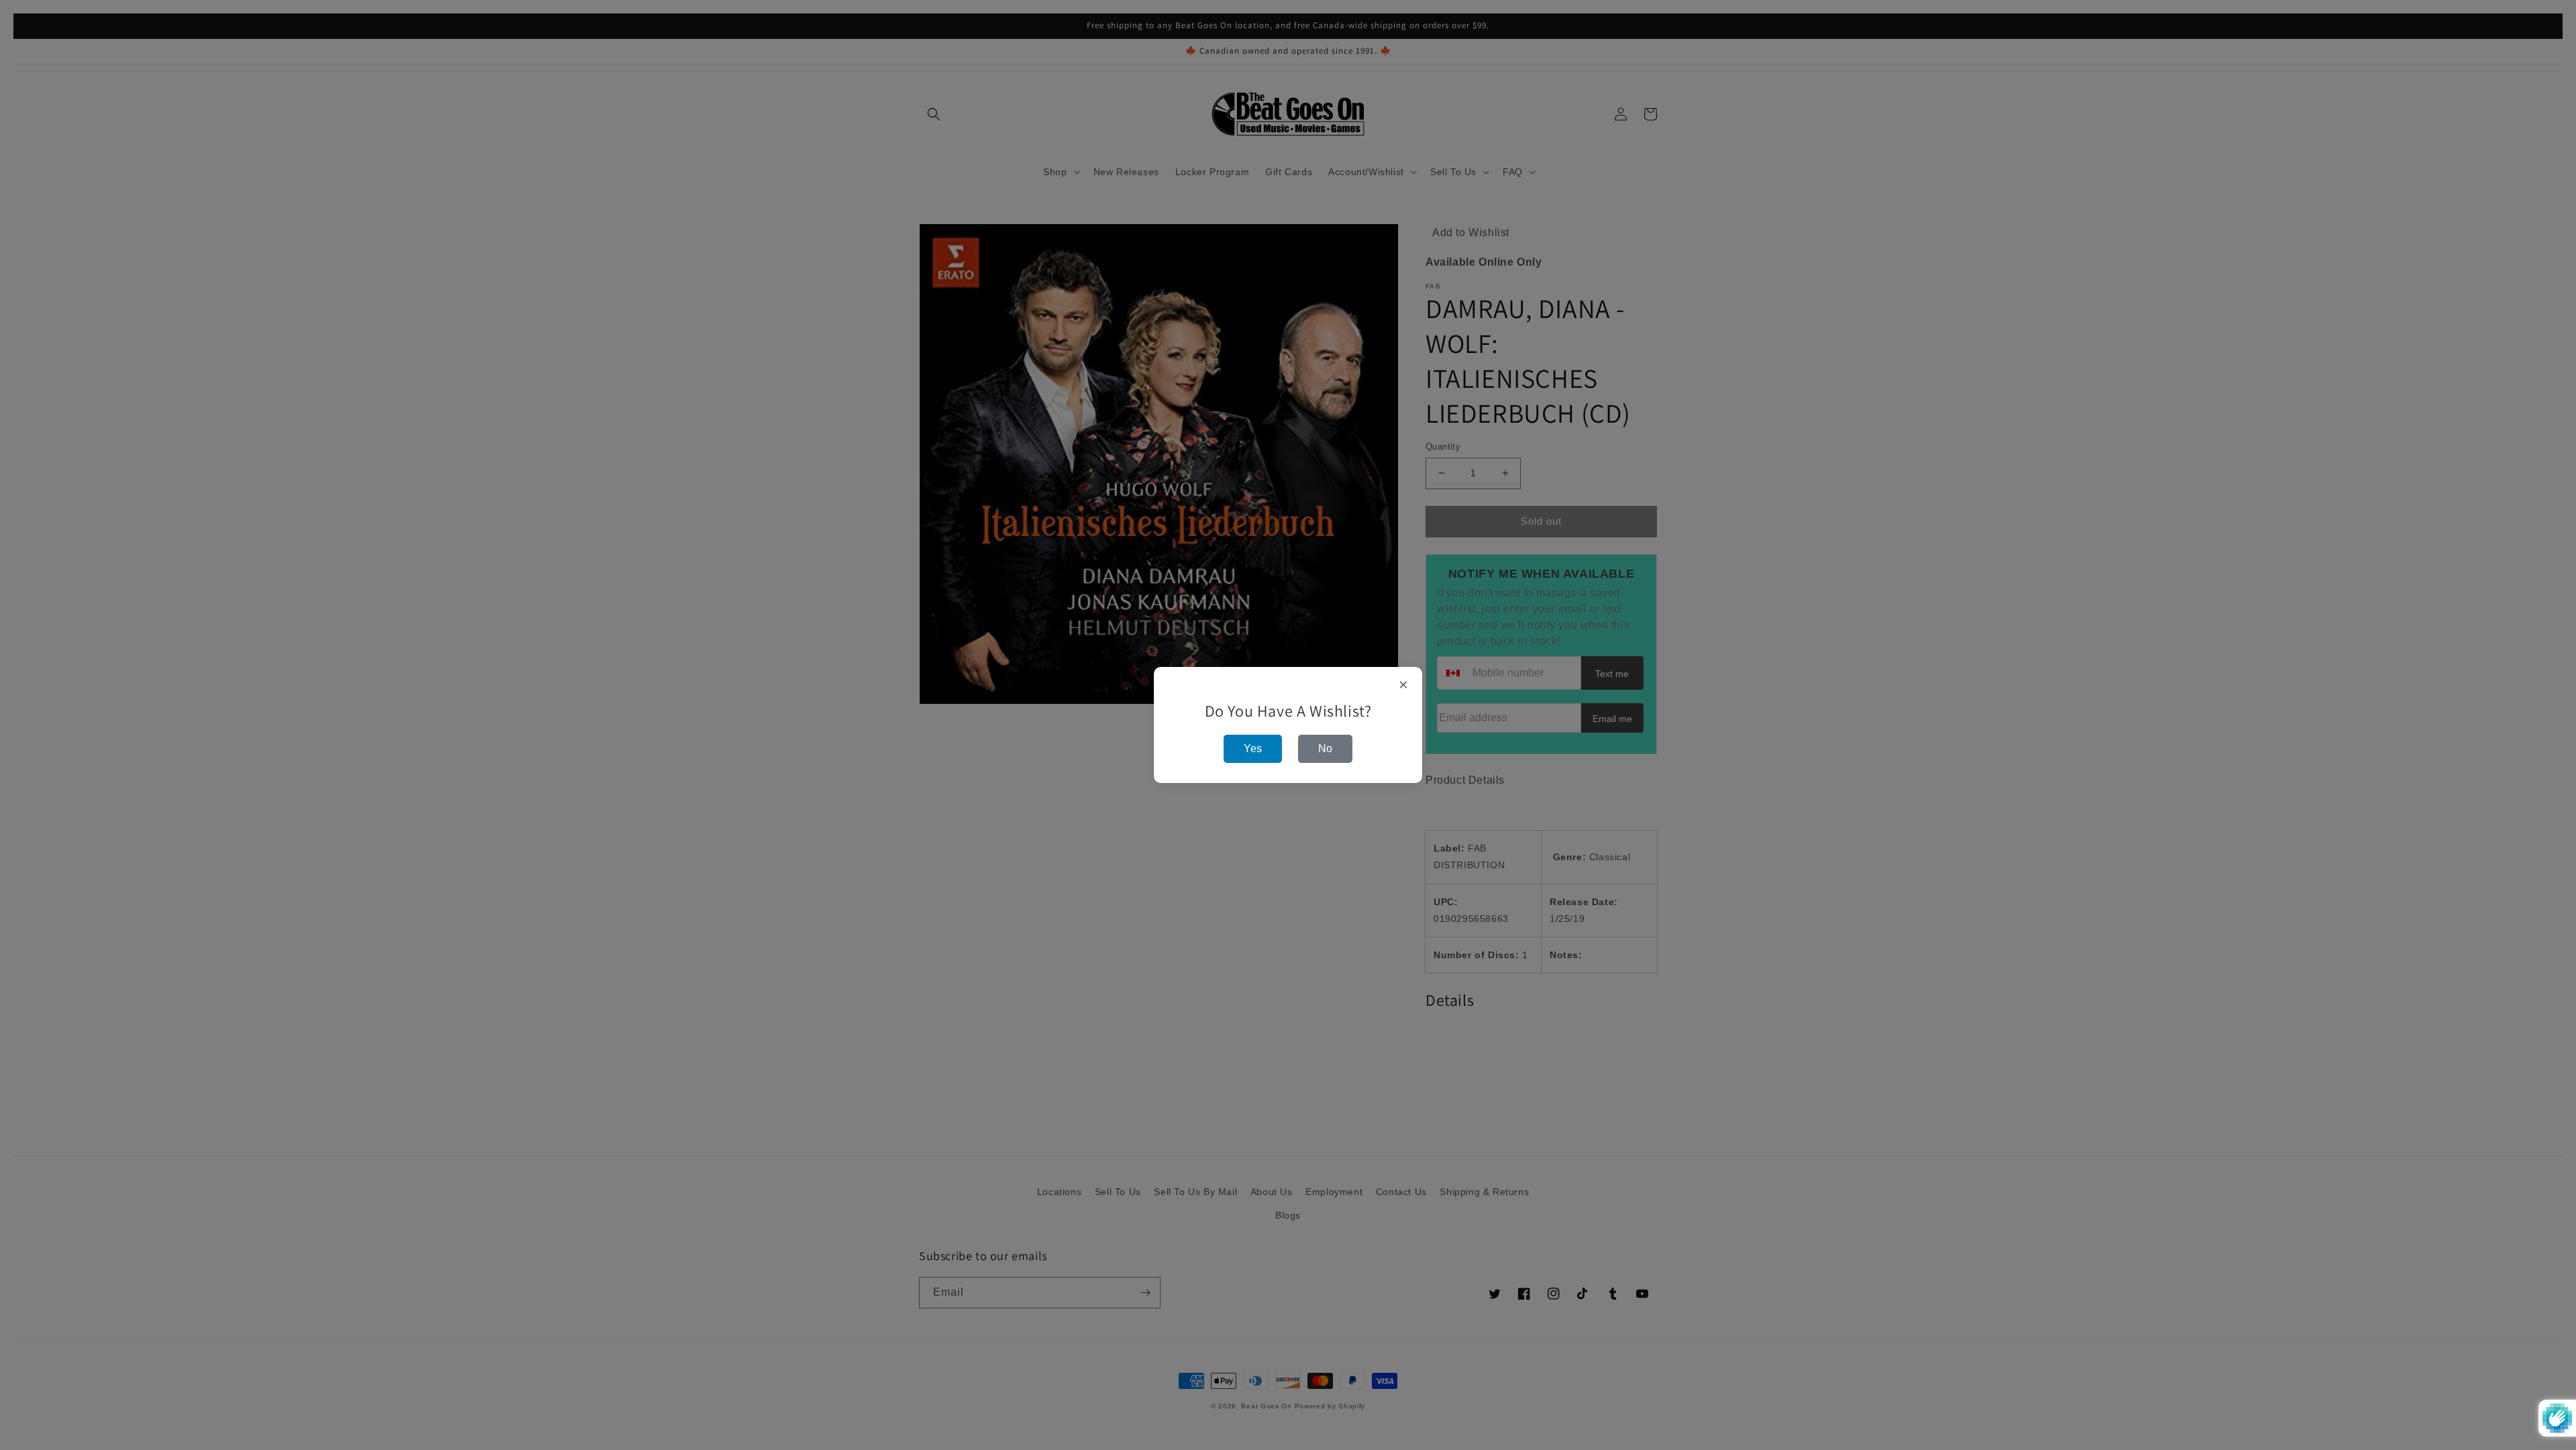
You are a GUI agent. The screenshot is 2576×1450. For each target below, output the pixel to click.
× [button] (1404, 685)
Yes (1253, 748)
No (1325, 748)
